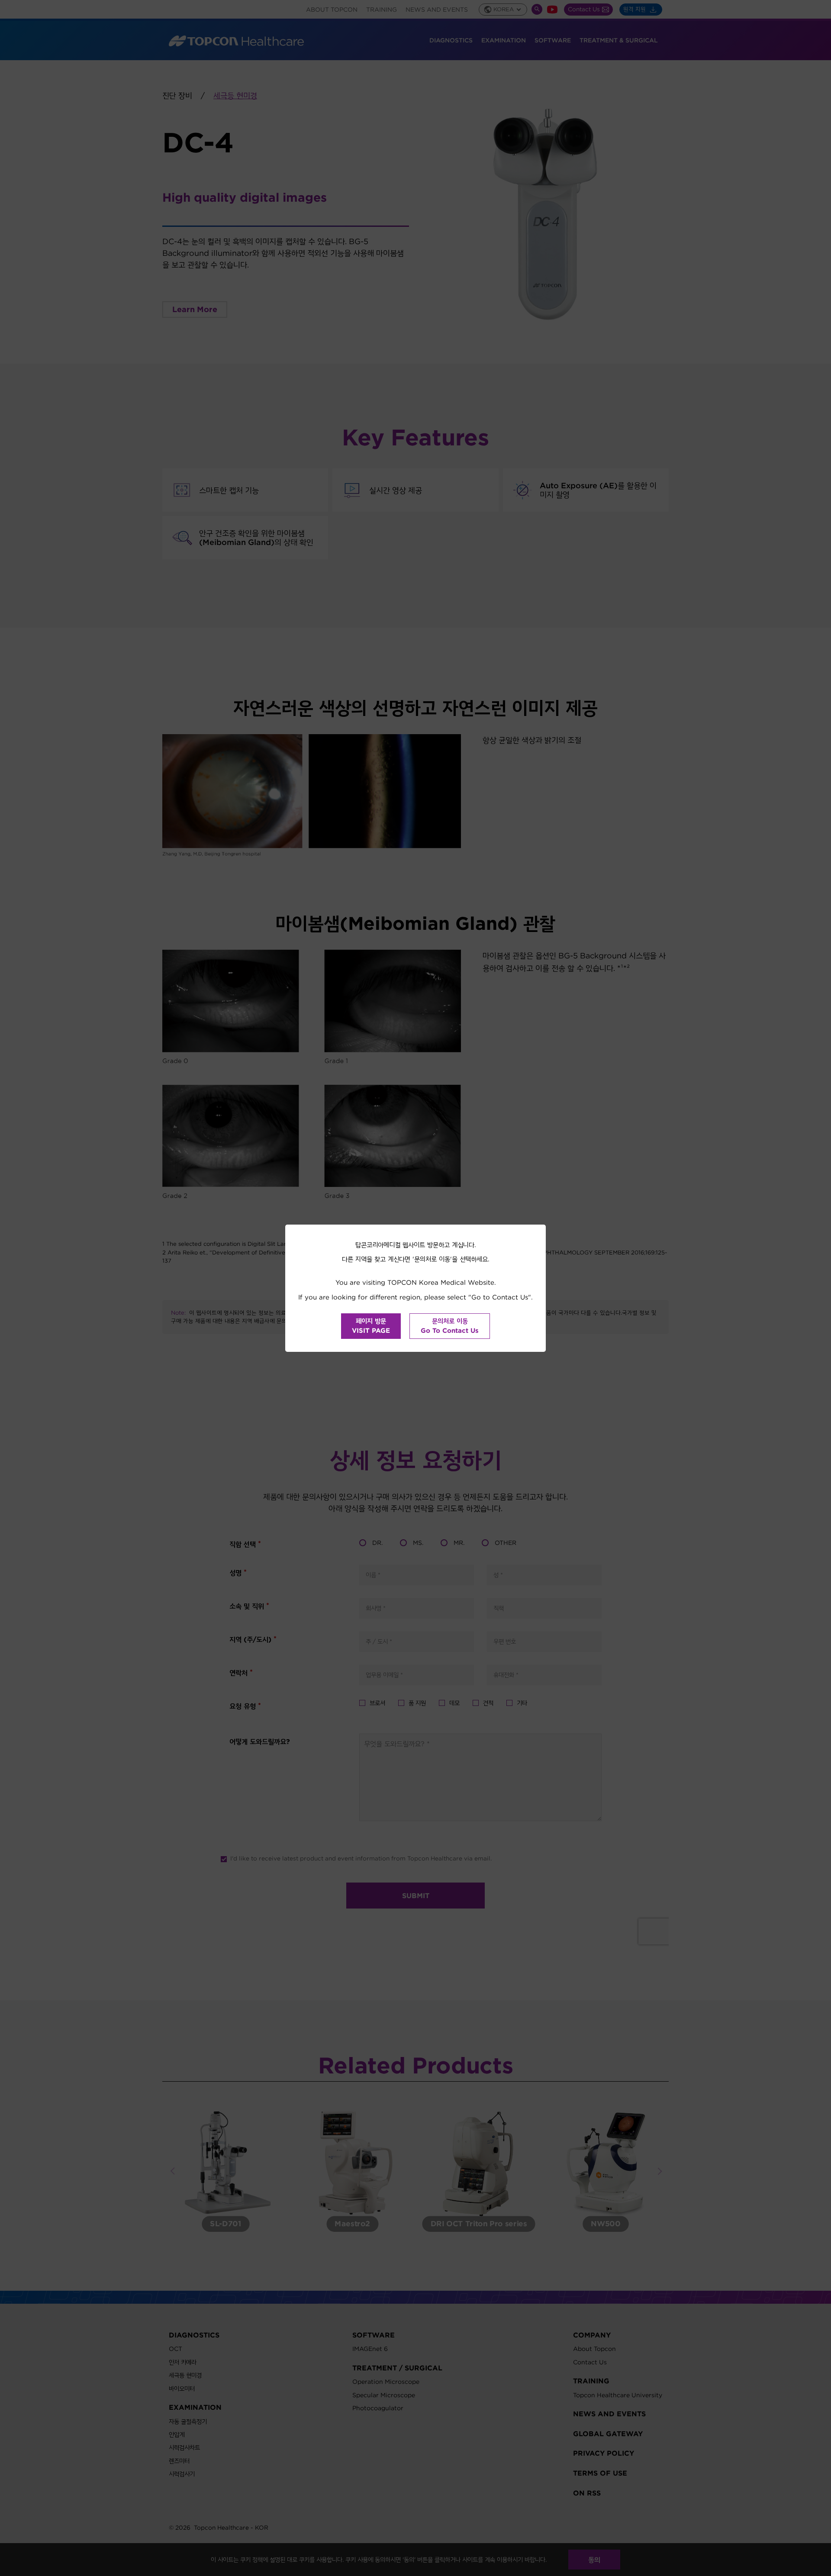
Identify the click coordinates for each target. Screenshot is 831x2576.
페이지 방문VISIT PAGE (371, 1326)
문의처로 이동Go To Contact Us (450, 1326)
